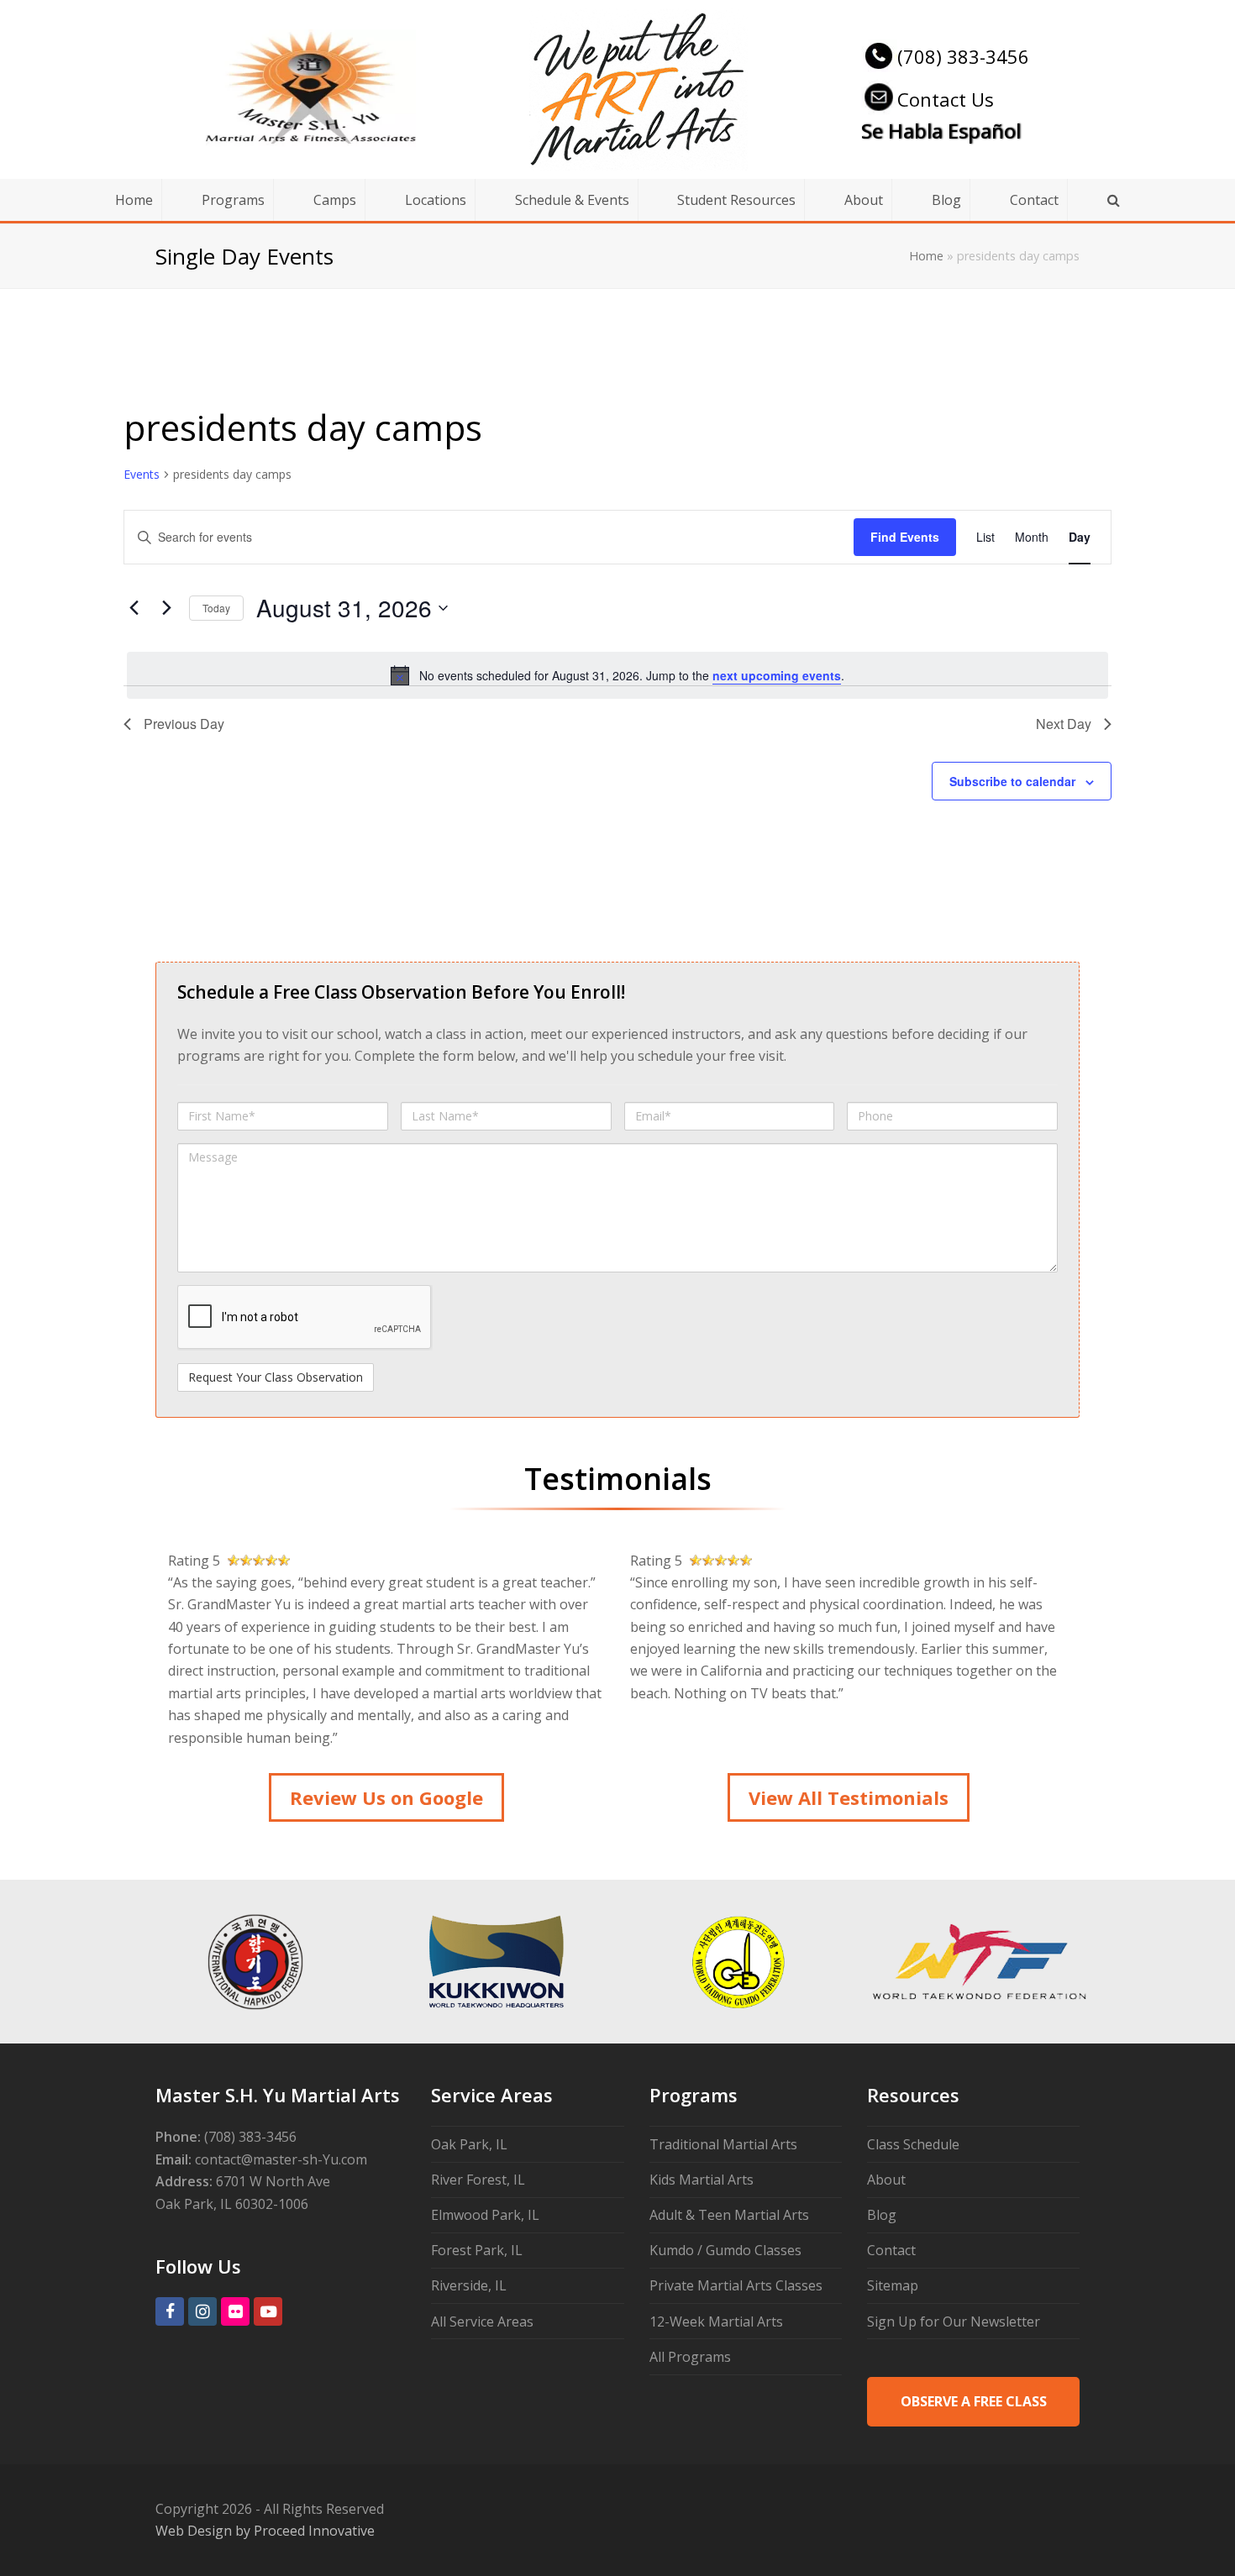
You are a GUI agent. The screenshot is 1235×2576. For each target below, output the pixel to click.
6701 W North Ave (273, 2181)
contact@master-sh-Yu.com (281, 2159)
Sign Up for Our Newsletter (954, 2322)
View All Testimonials (849, 1797)
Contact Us (946, 99)
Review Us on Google (386, 1797)
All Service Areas (482, 2322)
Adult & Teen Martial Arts (729, 2215)
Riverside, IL (469, 2285)
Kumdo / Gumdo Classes (725, 2250)
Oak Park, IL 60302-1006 (232, 2204)
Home (926, 256)
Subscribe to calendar (1012, 781)
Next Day (1064, 724)
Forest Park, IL (477, 2250)
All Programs (690, 2357)
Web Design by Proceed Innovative (265, 2531)
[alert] (617, 675)
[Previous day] (134, 608)
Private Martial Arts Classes (736, 2285)
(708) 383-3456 (963, 56)
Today (216, 608)
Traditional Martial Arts (723, 2144)
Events (142, 474)
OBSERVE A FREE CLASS (974, 2401)
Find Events (905, 537)
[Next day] (166, 608)
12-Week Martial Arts (716, 2322)
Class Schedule (913, 2144)
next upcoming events (777, 675)
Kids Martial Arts (702, 2180)
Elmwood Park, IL (485, 2215)
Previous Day (184, 724)
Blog (882, 2215)
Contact (891, 2250)
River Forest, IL (478, 2180)
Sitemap (893, 2285)
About (886, 2180)
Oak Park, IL (469, 2144)
